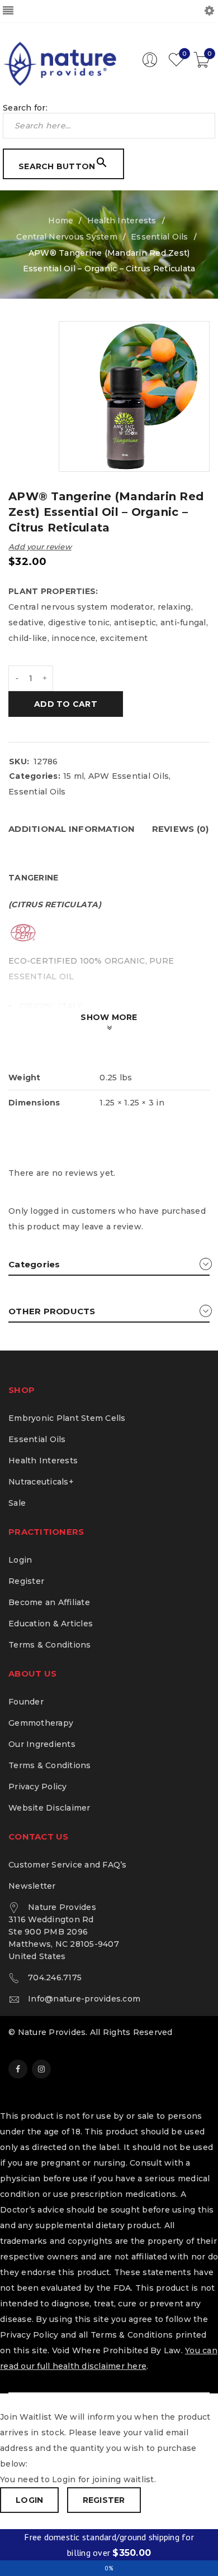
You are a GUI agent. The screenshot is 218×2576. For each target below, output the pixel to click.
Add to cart (66, 704)
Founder (26, 1702)
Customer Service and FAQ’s (68, 1865)
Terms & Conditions (50, 1645)
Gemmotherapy (41, 1723)
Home (61, 221)
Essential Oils (160, 237)
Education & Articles (51, 1624)
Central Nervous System (67, 237)
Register (26, 1581)
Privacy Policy (38, 1787)
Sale (17, 1503)
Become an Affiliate (49, 1602)
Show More (109, 1017)
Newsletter (32, 1886)
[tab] (72, 829)
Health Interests (122, 221)
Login (20, 1560)
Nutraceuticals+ (41, 1482)
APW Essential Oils (129, 776)
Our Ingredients (42, 1744)
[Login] (150, 65)
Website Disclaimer (49, 1808)
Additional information (72, 829)
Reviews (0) (181, 829)
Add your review (40, 547)
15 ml (74, 776)
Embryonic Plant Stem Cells (67, 1418)
